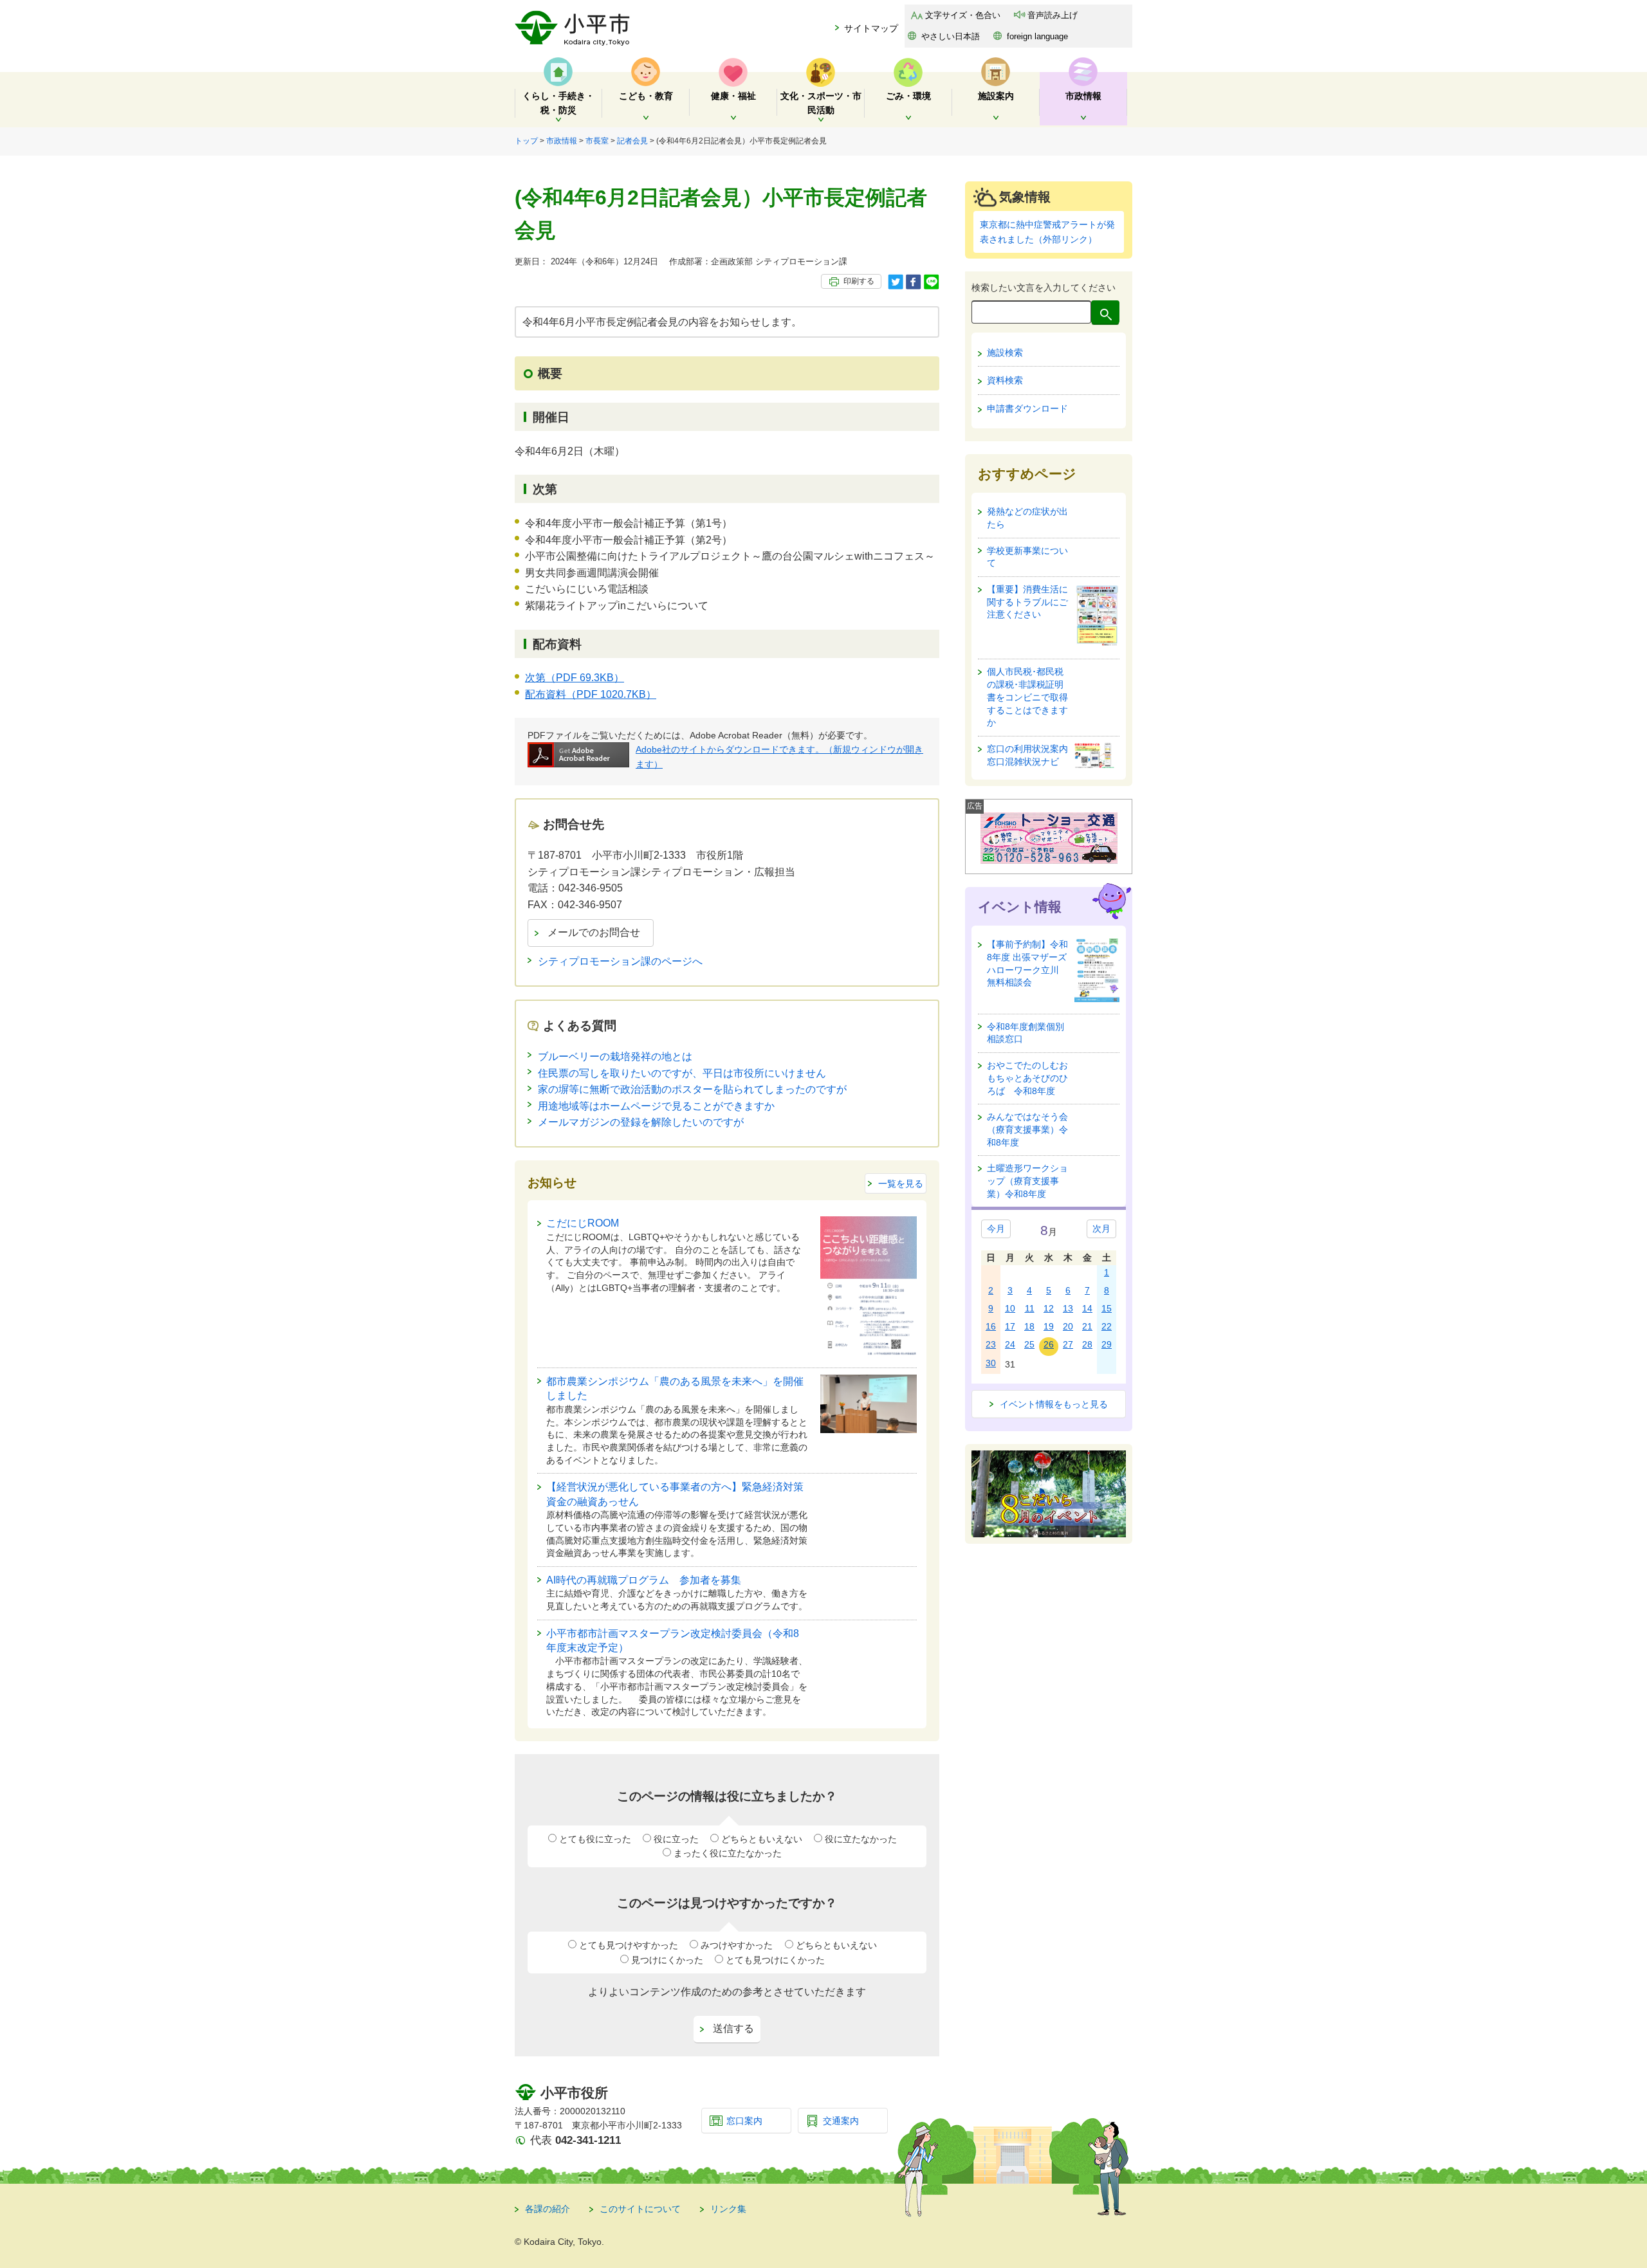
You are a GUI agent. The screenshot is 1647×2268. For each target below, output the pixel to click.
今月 (996, 1229)
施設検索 (1005, 352)
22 (1107, 1326)
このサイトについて (640, 2209)
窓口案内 (744, 2121)
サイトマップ (871, 28)
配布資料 (591, 694)
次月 (1101, 1229)
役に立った (676, 1839)
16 (991, 1326)
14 (1087, 1308)
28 (1087, 1344)
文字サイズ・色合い (963, 15)
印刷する (859, 281)
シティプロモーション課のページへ (620, 961)
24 (1010, 1344)
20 (1068, 1326)
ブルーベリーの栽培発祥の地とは (615, 1056)
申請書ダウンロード (1027, 408)
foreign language (1037, 36)
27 (1068, 1344)
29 (1107, 1344)
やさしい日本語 (951, 36)
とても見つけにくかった (775, 1960)
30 (991, 1363)
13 (1068, 1308)
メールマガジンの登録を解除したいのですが (641, 1122)
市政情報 (562, 141)
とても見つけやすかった (629, 1945)
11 (1030, 1308)
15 (1107, 1308)
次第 (575, 678)
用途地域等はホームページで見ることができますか (656, 1106)
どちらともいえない (762, 1839)
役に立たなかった (861, 1839)
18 (1029, 1326)
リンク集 (728, 2209)
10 (1010, 1308)
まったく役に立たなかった (728, 1853)
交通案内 (841, 2121)
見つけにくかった (667, 1960)
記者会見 (632, 141)
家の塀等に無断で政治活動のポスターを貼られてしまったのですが (692, 1089)
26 (1049, 1344)
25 (1029, 1344)
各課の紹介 (547, 2209)
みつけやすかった (737, 1945)
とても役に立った (595, 1839)
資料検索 (1005, 380)
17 (1010, 1326)
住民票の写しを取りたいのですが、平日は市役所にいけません (682, 1073)
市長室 (597, 141)
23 (991, 1344)
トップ (526, 141)
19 (1049, 1326)
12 (1049, 1308)
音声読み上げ (1053, 15)
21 (1087, 1326)
